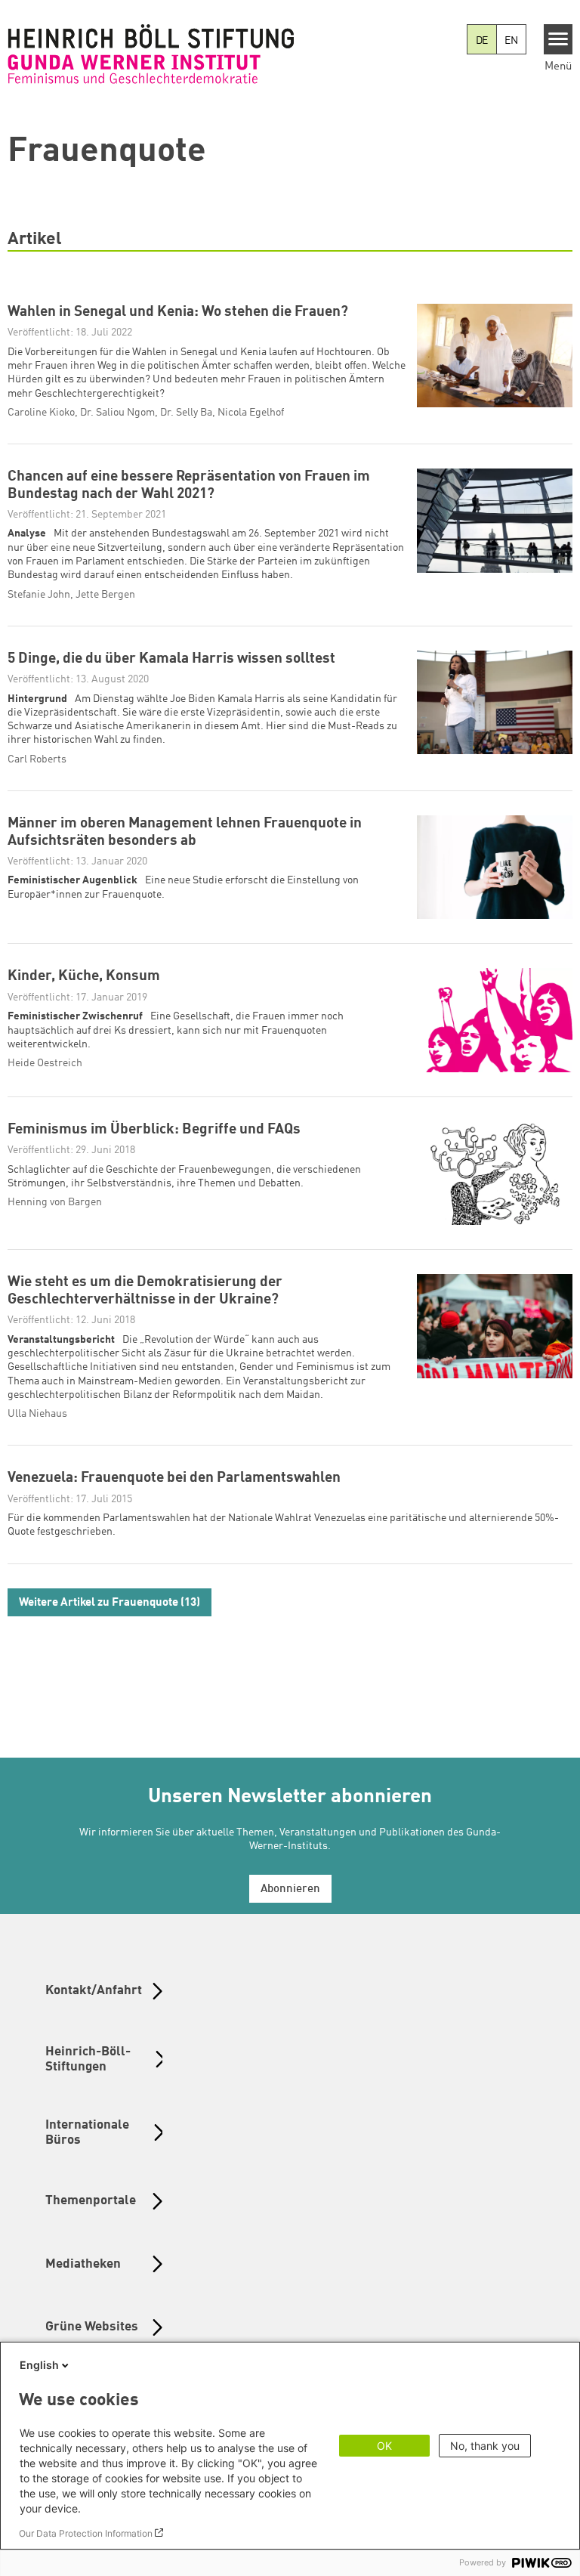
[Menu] (558, 39)
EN (511, 41)
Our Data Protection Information (86, 2533)
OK (384, 2446)
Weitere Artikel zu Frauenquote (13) (110, 1603)
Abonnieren (290, 1889)
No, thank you (485, 2446)
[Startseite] (151, 54)
